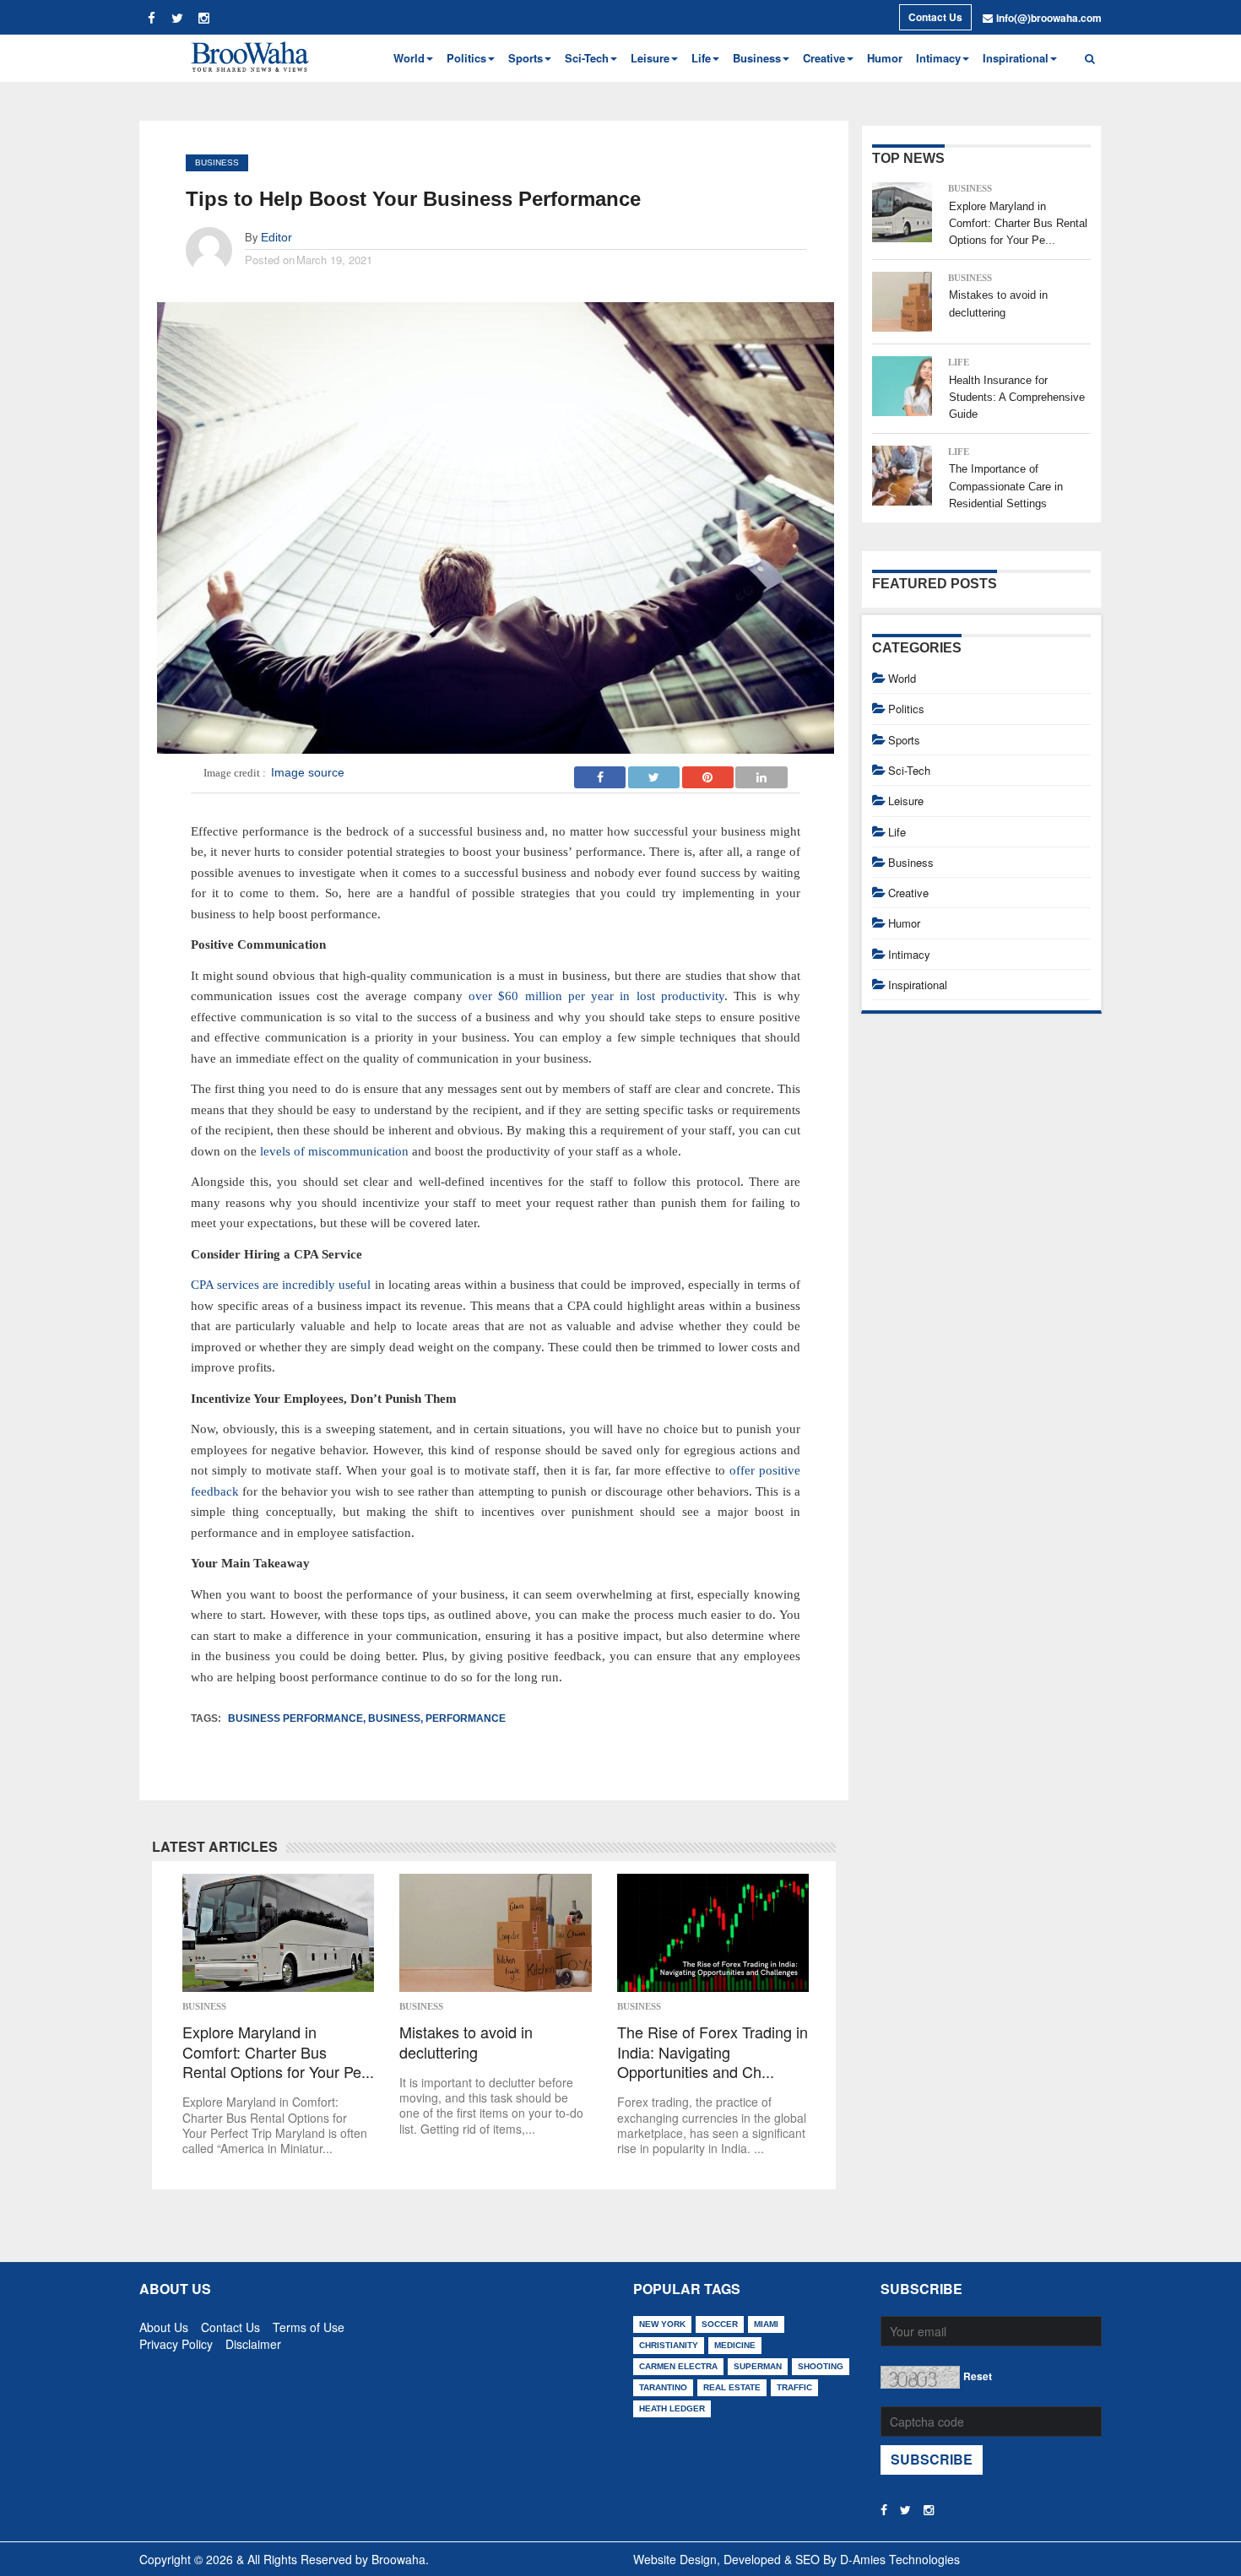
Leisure (906, 801)
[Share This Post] (708, 772)
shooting (821, 2366)
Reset (978, 2376)
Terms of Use (309, 2324)
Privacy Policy (176, 2341)
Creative (908, 893)
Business (217, 162)
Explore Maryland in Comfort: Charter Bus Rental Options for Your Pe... (278, 2052)
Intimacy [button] (938, 58)
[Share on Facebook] (600, 772)
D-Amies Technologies (900, 2559)
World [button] (409, 58)
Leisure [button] (650, 58)
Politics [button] (466, 58)
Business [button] (757, 58)
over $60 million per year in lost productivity (596, 996)
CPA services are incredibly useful (281, 1285)
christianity (669, 2345)
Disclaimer (253, 2341)
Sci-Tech (909, 770)
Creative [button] (824, 58)
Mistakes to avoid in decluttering (466, 2042)
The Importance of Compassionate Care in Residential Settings (1006, 486)
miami (766, 2324)
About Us (164, 2324)
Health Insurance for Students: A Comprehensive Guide (1017, 398)
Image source (308, 772)
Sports (904, 740)
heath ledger (672, 2408)
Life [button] (701, 58)
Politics (906, 709)
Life (959, 362)
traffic (794, 2387)
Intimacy (909, 954)
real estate (732, 2387)
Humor (885, 58)
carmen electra (678, 2366)
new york (662, 2324)
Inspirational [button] (1016, 58)
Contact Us (935, 17)
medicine (735, 2345)
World (902, 678)
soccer (720, 2324)
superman (758, 2366)
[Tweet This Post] (654, 772)
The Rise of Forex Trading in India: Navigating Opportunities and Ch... (713, 2052)
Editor (276, 237)
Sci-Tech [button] (587, 58)
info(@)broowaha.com (1049, 18)
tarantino (663, 2387)
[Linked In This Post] (761, 772)
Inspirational (918, 985)
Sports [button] (526, 58)
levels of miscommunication (334, 1151)
